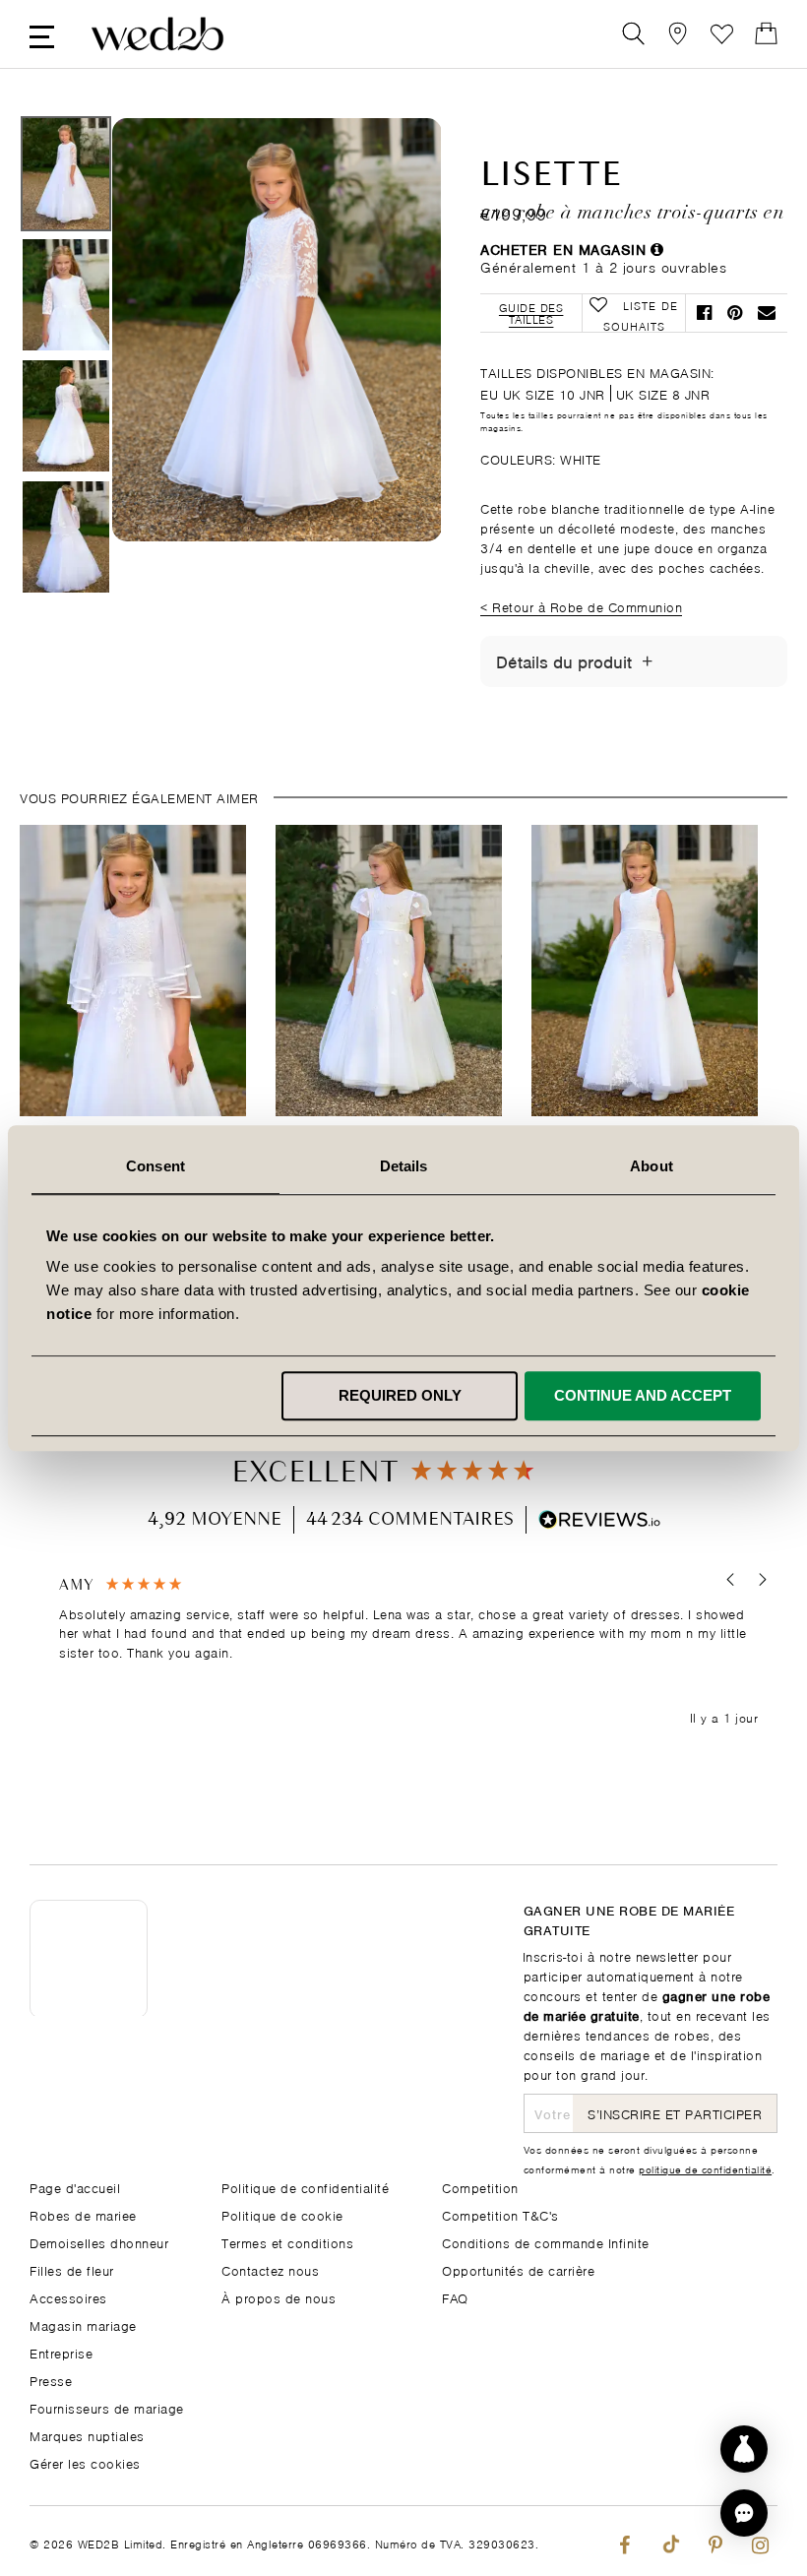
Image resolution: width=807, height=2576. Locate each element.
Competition (480, 2187)
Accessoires (68, 2297)
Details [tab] (404, 1166)
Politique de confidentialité (305, 2187)
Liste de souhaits (722, 34)
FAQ (455, 2297)
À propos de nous (279, 2297)
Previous (166, 420)
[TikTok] (670, 2541)
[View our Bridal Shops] (678, 34)
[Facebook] (624, 2541)
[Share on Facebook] (704, 313)
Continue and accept (643, 1395)
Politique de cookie (282, 2214)
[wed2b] (157, 34)
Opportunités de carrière (518, 2269)
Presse (51, 2380)
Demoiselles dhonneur (99, 2242)
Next (387, 420)
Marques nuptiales (87, 2435)
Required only (400, 1395)
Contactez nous (270, 2269)
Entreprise (61, 2352)
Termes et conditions (287, 2242)
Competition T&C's (500, 2214)
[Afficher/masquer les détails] (647, 661)
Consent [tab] (155, 1166)
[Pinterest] (715, 2541)
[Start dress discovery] (744, 2449)
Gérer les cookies (85, 2462)
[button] (731, 1580)
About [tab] (652, 1166)
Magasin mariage (83, 2325)
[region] (408, 1652)
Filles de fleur (72, 2269)
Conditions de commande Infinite (546, 2242)
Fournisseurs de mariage (107, 2407)
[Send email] (767, 313)
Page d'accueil (75, 2187)
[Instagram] (760, 2541)
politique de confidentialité (705, 2168)
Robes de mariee (83, 2214)
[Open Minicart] (766, 34)
